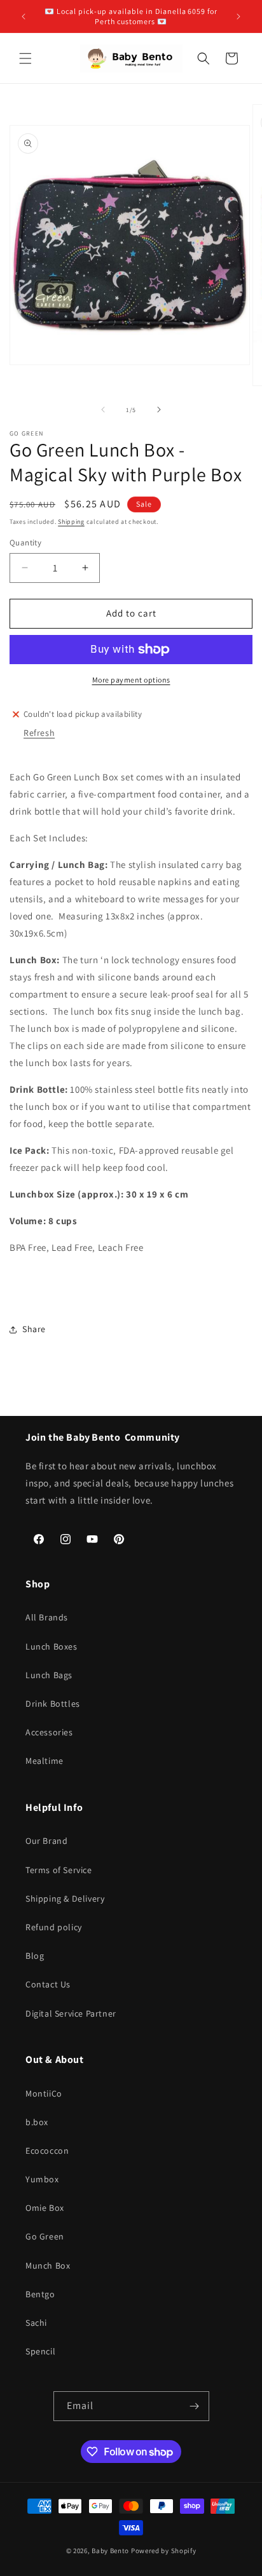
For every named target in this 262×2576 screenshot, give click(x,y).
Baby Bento (110, 2551)
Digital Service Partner (71, 2013)
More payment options (131, 680)
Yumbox (42, 2179)
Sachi (36, 2323)
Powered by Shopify (164, 2551)
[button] (25, 58)
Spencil (40, 2351)
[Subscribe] (195, 2406)
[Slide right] (159, 410)
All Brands (47, 1617)
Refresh (39, 733)
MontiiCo (44, 2093)
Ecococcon (47, 2151)
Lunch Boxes (52, 1646)
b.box (37, 2122)
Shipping (71, 522)
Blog (35, 1956)
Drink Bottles (53, 1704)
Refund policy (54, 1927)
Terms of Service (59, 1870)
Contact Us (48, 1984)
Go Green (45, 2236)
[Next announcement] (238, 17)
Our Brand (46, 1841)
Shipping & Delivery (65, 1899)
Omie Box (45, 2208)
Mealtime (45, 1761)
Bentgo (40, 2294)
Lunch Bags (49, 1675)
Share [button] (34, 1329)
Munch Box (48, 2266)
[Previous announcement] (24, 17)
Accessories (49, 1732)
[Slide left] (103, 410)
